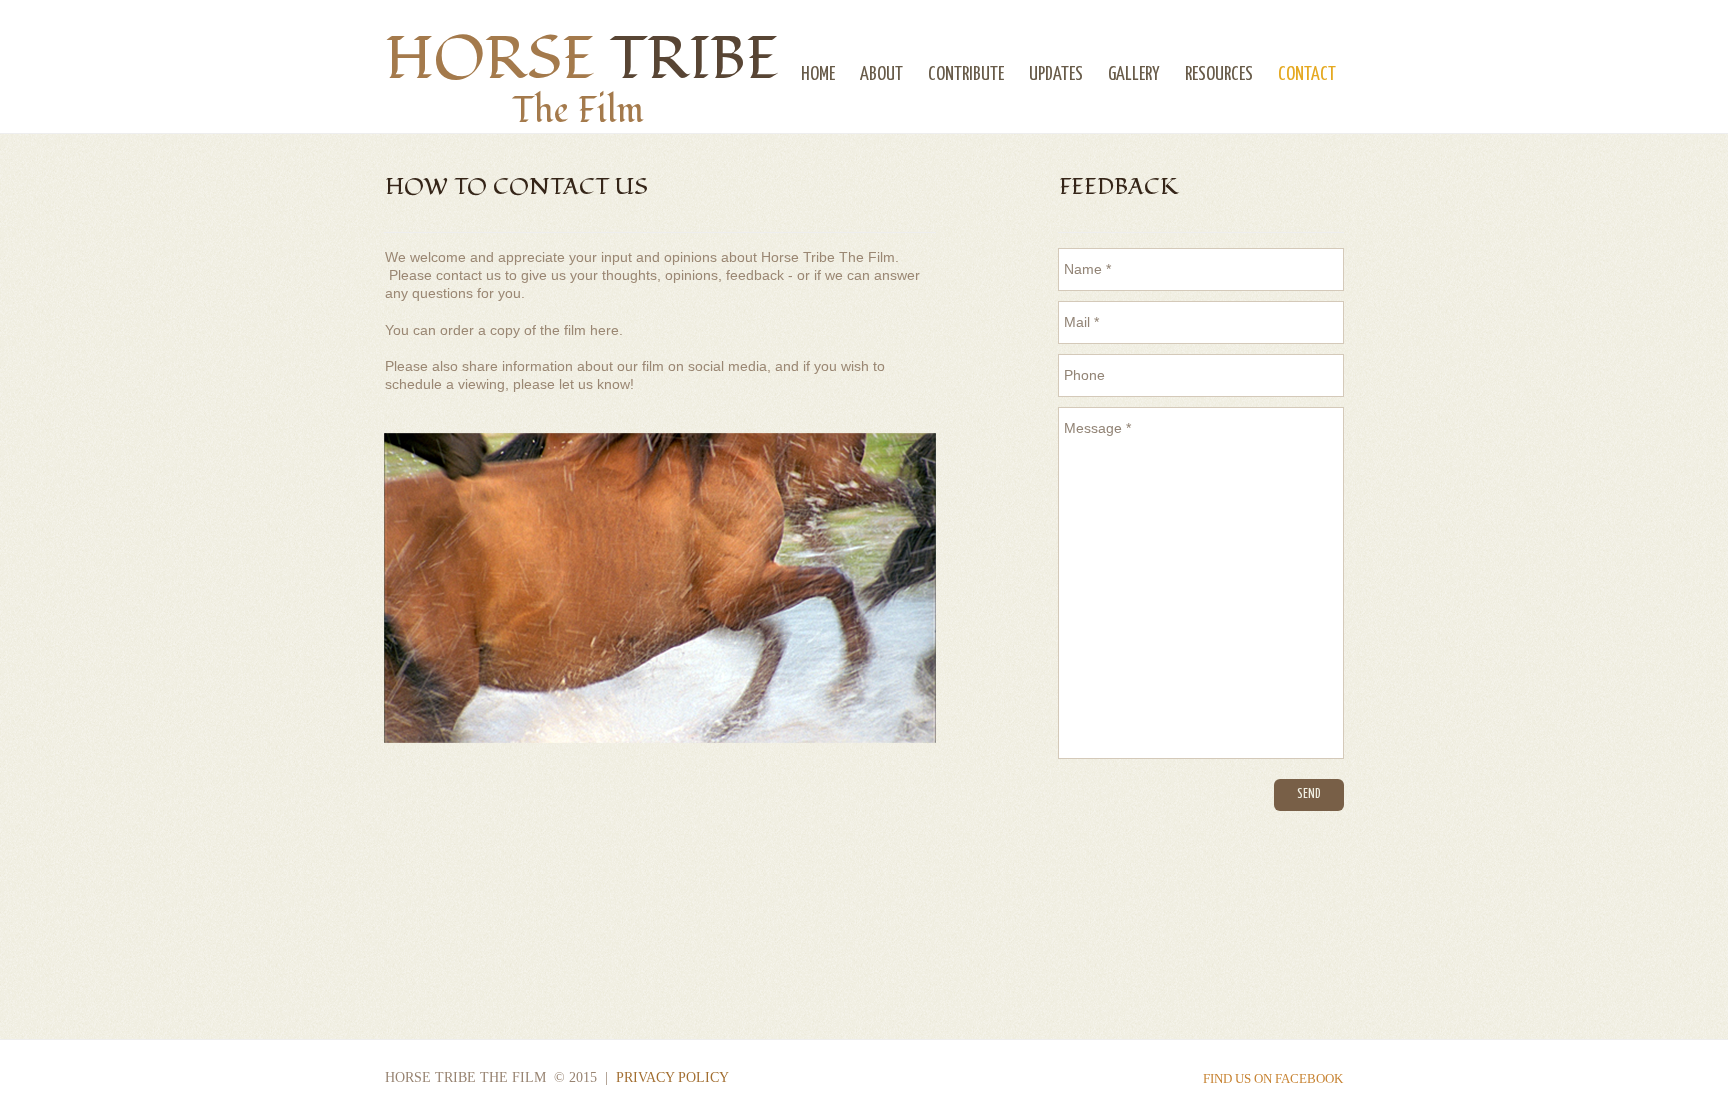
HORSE (582, 59)
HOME (818, 74)
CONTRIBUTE (966, 74)
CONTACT (1307, 74)
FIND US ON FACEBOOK (1273, 1078)
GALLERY (1134, 74)
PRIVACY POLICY (672, 1077)
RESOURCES (1219, 74)
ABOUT (881, 74)
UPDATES (1056, 74)
